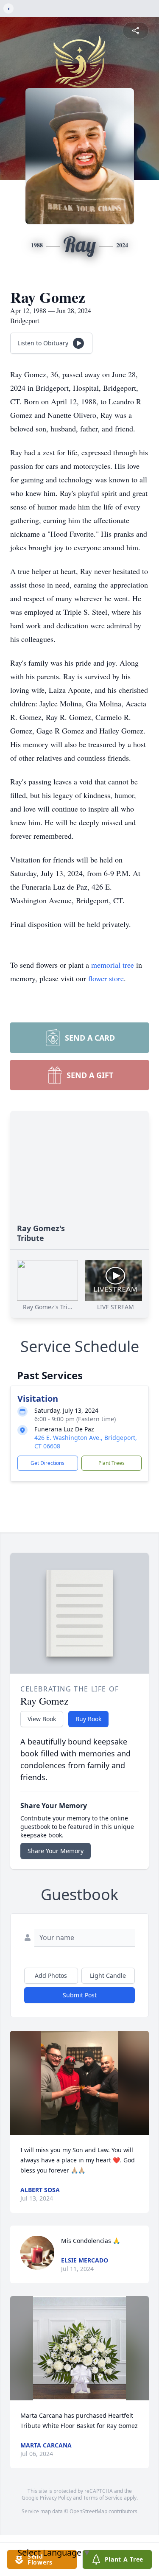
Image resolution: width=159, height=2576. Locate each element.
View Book (42, 1719)
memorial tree (113, 965)
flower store (106, 978)
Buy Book (88, 1719)
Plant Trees (112, 1463)
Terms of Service (103, 2498)
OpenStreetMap (88, 2511)
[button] (80, 2083)
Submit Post (80, 1995)
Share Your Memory (56, 1851)
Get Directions (47, 1463)
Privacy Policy (56, 2498)
